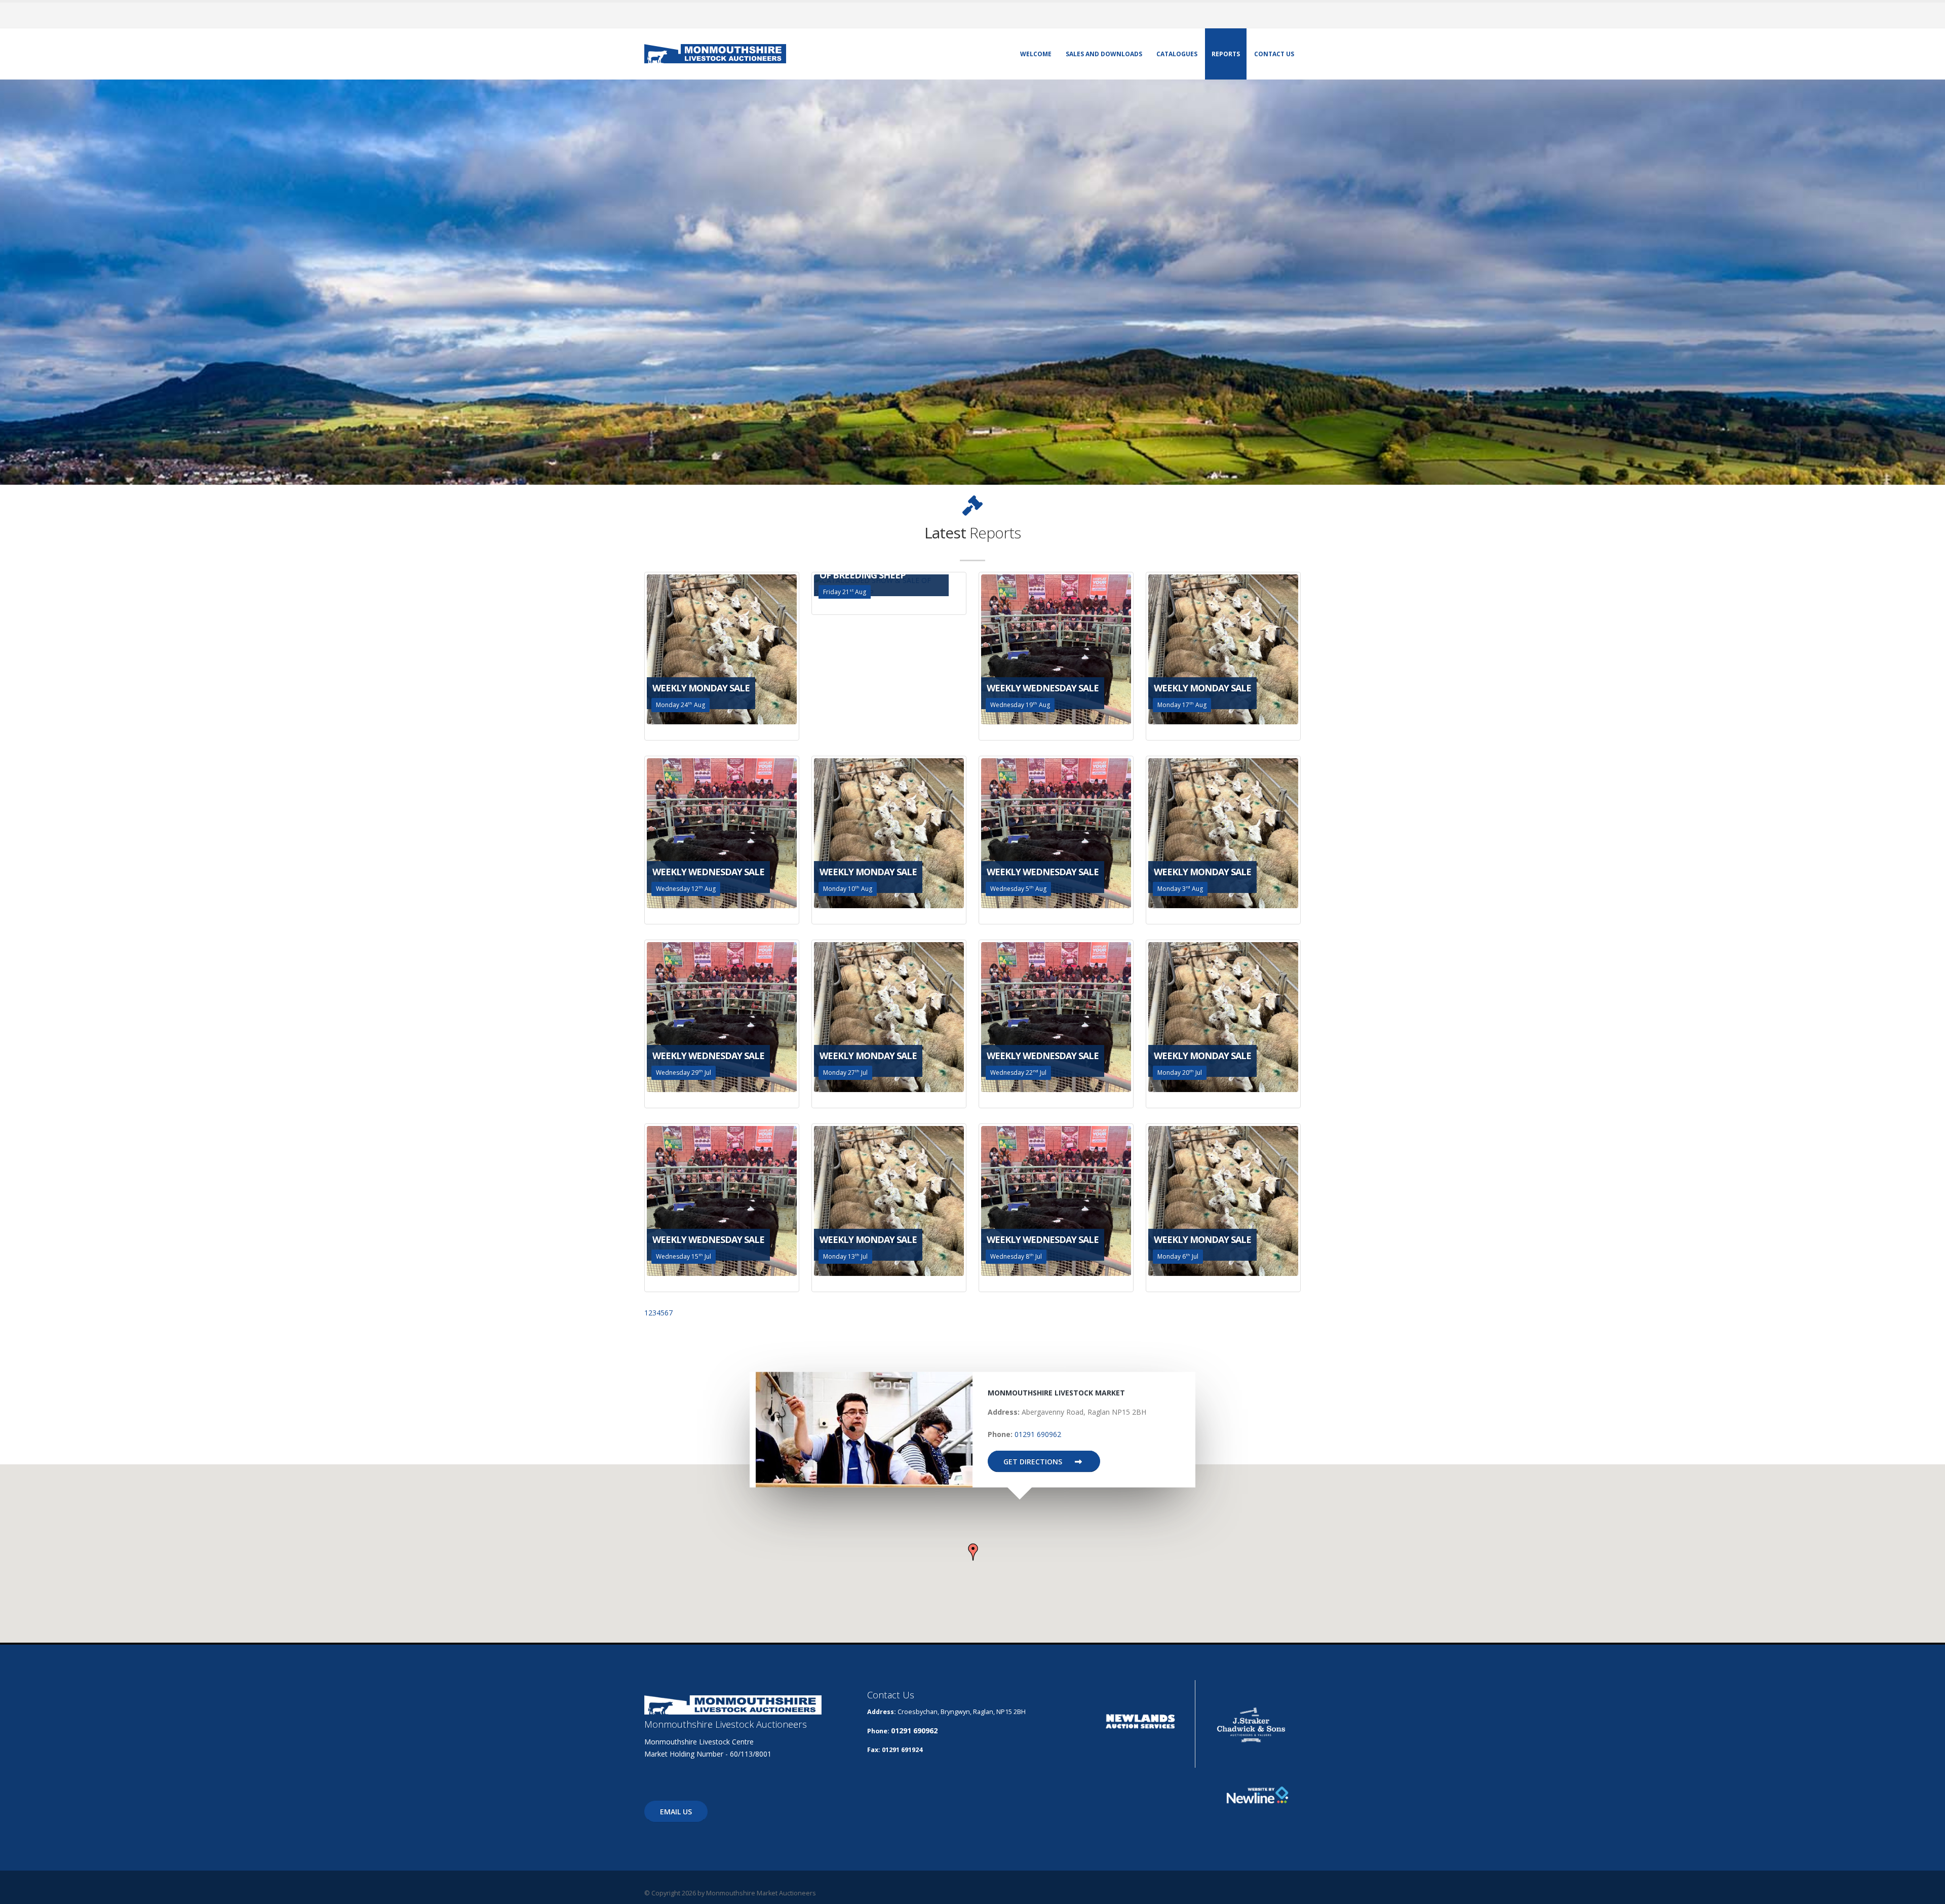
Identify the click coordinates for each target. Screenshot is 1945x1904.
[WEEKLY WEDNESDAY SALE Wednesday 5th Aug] (1056, 832)
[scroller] (1928, 1892)
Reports (1226, 54)
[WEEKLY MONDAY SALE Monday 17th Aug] (1223, 649)
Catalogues (1177, 54)
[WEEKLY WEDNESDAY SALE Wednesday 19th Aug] (1056, 649)
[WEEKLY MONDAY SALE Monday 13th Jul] (889, 1200)
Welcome (1036, 54)
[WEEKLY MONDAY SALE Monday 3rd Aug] (1223, 832)
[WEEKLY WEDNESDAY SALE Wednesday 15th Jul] (722, 1200)
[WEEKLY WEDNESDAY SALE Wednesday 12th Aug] (722, 832)
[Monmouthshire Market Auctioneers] (715, 53)
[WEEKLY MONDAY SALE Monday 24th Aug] (722, 649)
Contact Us (1274, 54)
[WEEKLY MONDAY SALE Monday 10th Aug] (889, 832)
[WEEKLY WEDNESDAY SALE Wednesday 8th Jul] (1056, 1200)
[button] (973, 1552)
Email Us (676, 1812)
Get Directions (1034, 1462)
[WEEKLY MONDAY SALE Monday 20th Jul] (1223, 1016)
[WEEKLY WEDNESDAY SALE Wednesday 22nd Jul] (1056, 1016)
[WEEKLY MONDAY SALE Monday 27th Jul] (889, 1016)
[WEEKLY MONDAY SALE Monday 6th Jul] (1223, 1200)
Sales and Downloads (1104, 54)
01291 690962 (1038, 1434)
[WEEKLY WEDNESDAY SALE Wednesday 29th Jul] (722, 1016)
